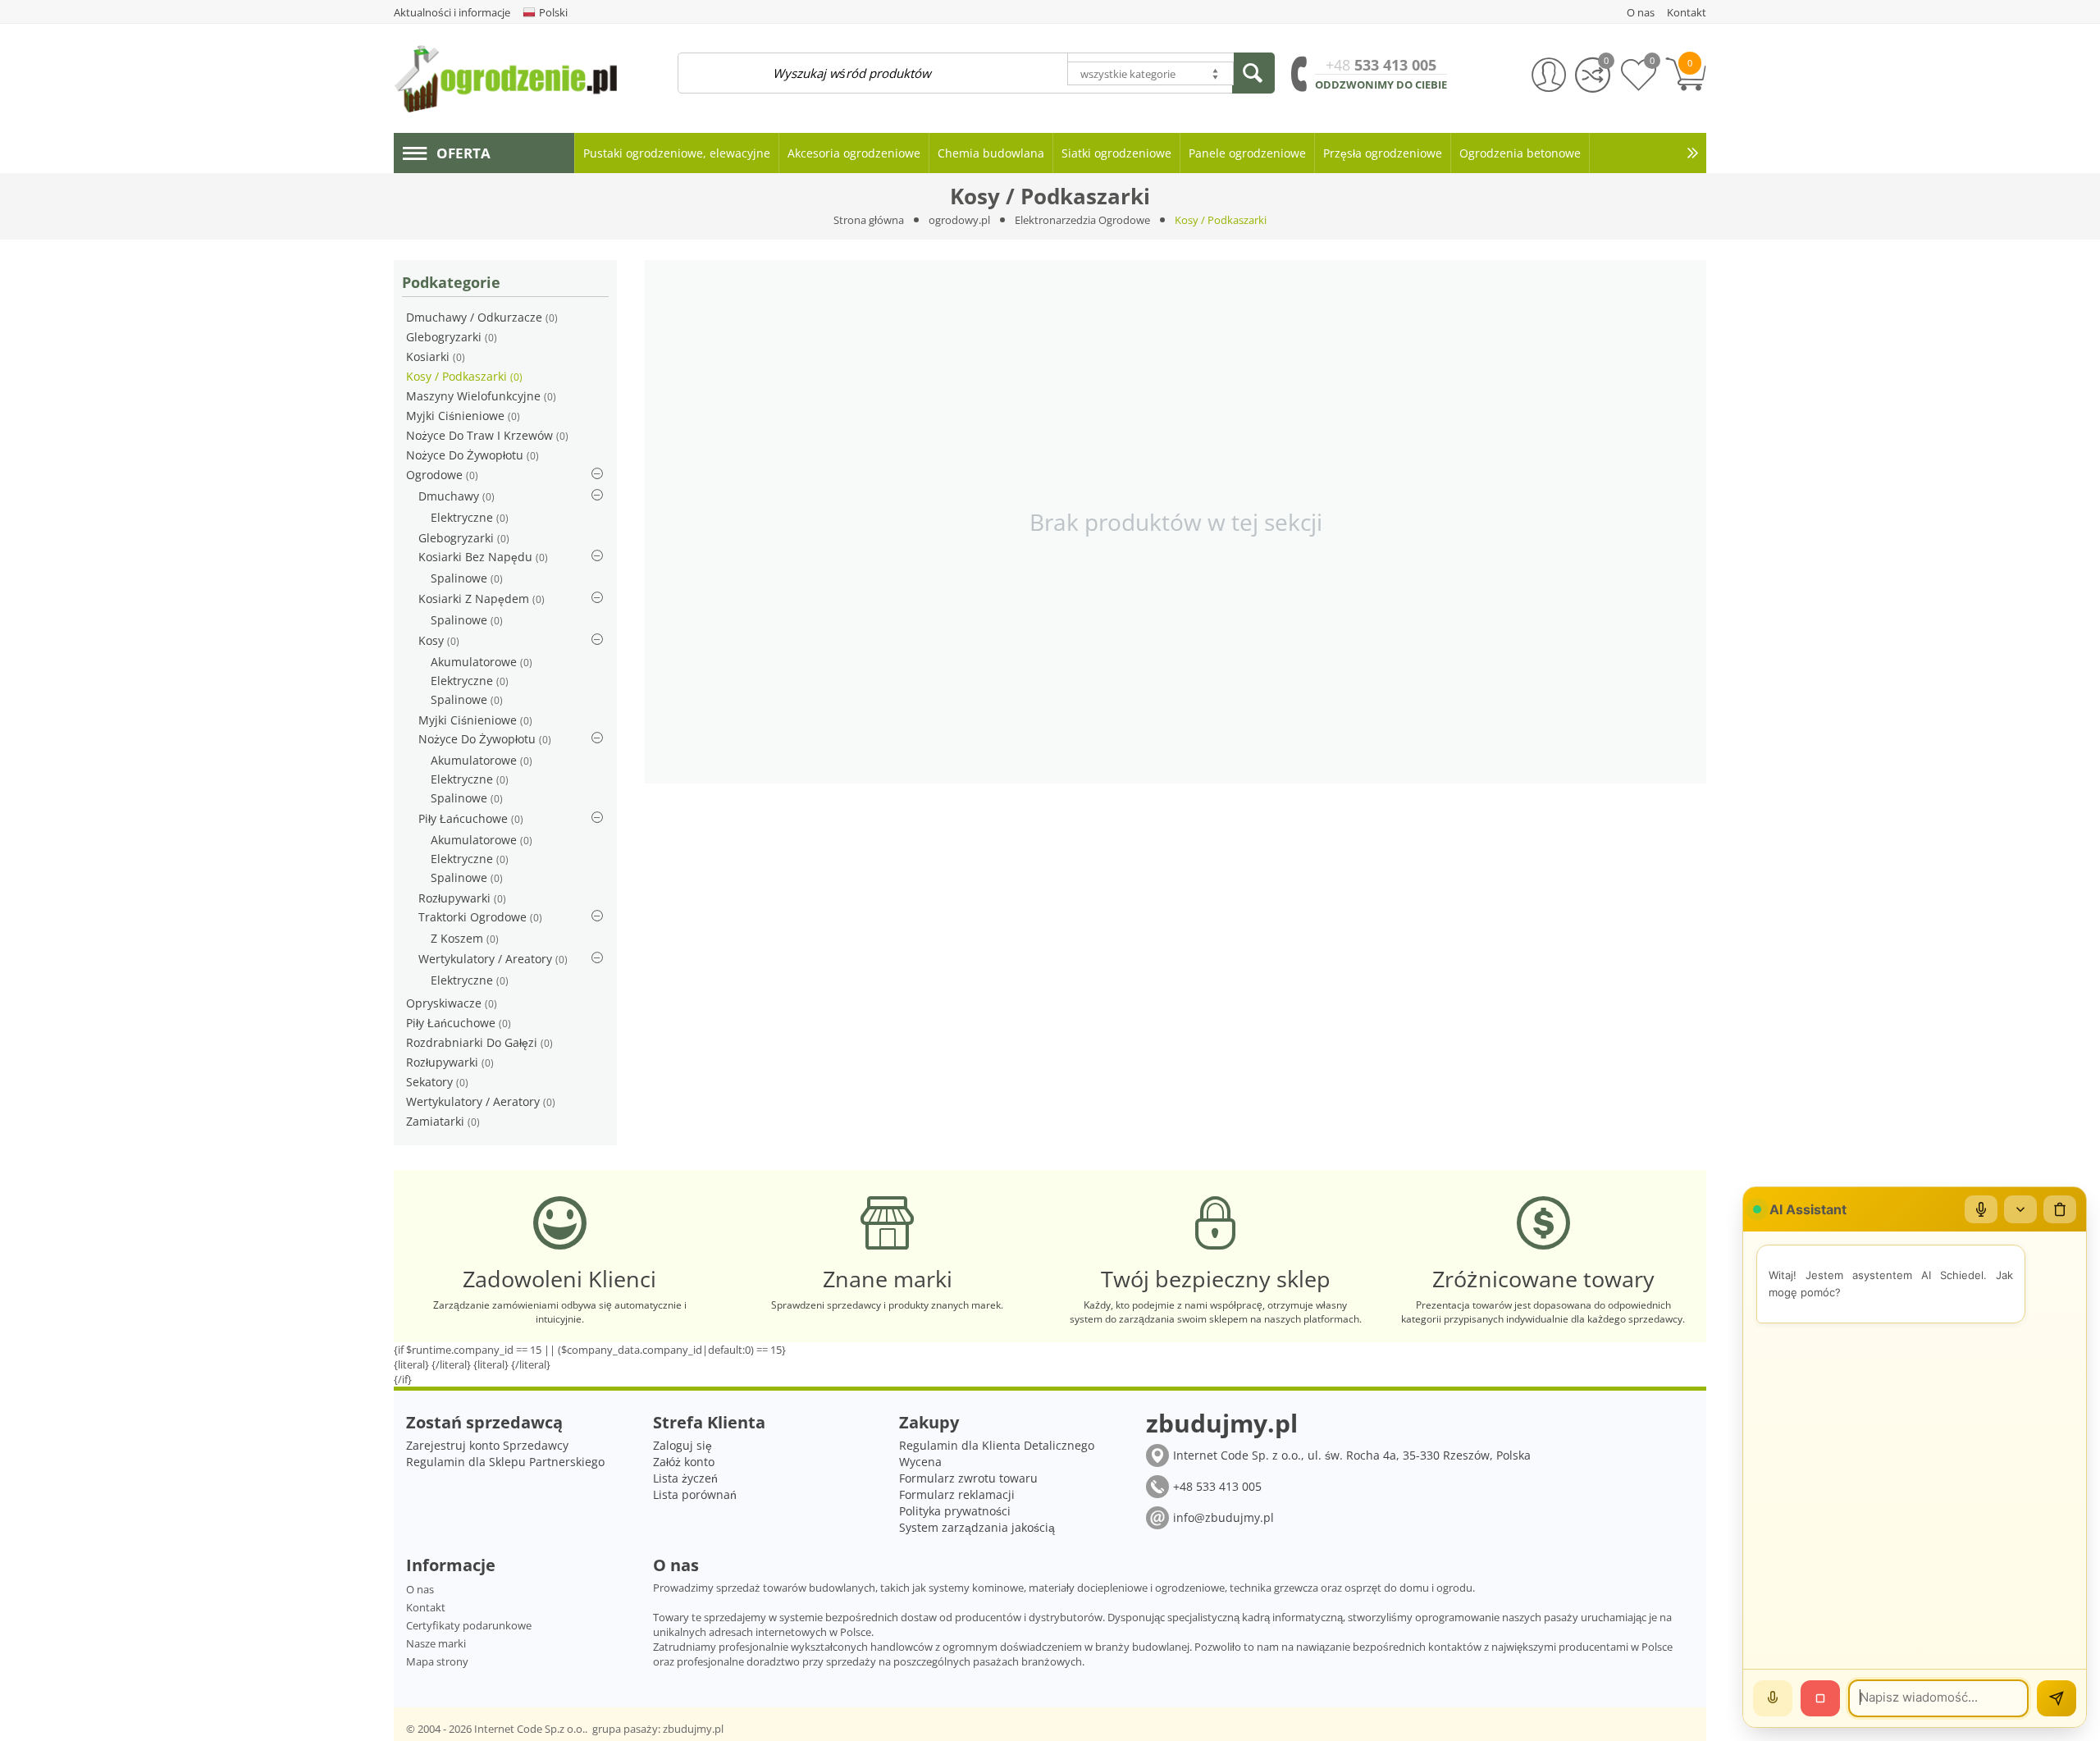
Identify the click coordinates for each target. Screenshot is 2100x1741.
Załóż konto (684, 1462)
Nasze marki (436, 1643)
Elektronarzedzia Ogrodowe (1082, 220)
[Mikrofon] (1981, 1209)
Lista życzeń (685, 1478)
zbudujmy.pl (693, 1729)
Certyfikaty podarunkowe (469, 1625)
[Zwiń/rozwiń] (2020, 1209)
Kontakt (426, 1607)
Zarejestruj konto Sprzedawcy (487, 1445)
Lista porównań (695, 1494)
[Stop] (1820, 1698)
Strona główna (869, 220)
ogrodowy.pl (959, 220)
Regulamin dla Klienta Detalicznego (997, 1445)
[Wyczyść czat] (2060, 1209)
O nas (420, 1589)
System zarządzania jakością (977, 1527)
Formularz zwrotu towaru (968, 1478)
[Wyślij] (2057, 1698)
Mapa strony (437, 1661)
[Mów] (1773, 1698)
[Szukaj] (1253, 73)
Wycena (920, 1462)
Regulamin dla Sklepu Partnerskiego (505, 1462)
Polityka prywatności (955, 1511)
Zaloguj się (682, 1445)
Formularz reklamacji (957, 1494)
